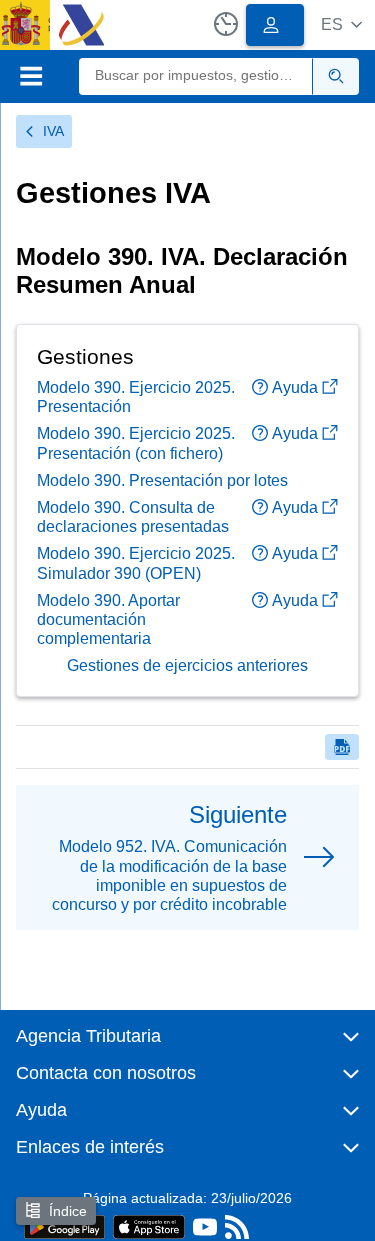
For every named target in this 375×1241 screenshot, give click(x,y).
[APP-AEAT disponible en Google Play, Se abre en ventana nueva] (64, 1225)
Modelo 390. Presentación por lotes (162, 480)
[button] (341, 24)
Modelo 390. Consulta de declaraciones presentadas (133, 517)
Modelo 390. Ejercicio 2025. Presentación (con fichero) (136, 443)
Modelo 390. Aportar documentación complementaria (108, 619)
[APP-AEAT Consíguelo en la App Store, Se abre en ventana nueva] (149, 1225)
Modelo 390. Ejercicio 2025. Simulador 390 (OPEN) (136, 563)
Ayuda (295, 387)
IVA (53, 131)
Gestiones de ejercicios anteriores (187, 665)
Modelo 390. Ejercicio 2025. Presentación (136, 397)
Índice (68, 1211)
